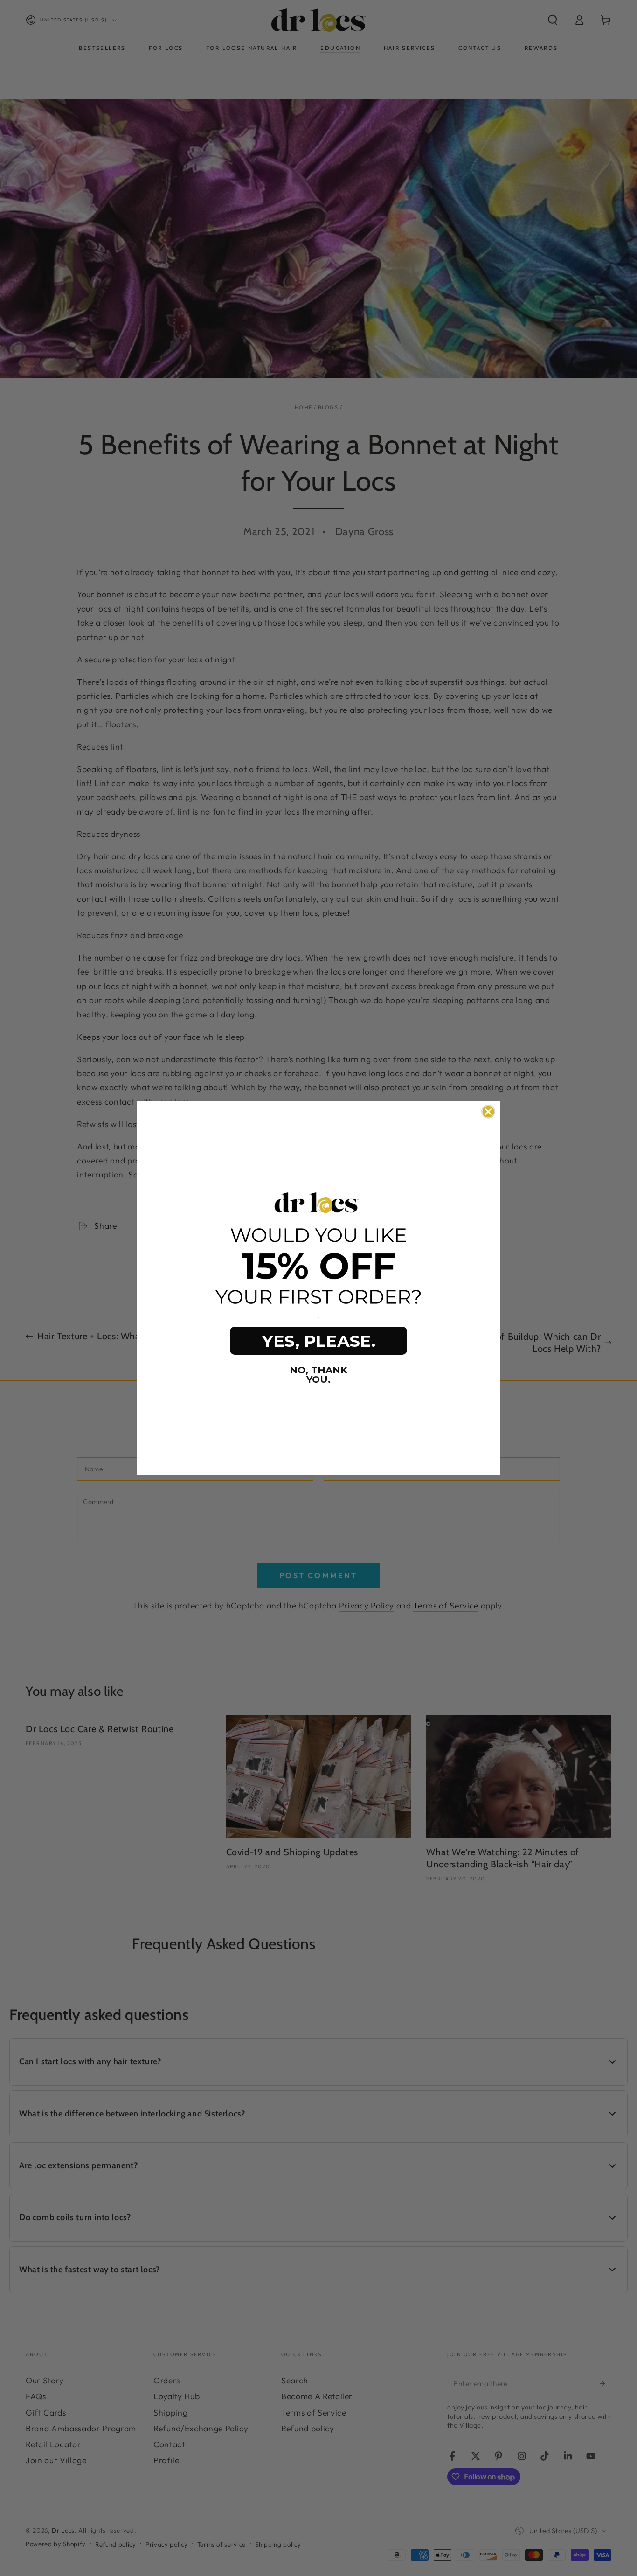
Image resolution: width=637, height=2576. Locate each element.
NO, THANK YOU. (318, 1375)
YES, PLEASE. (319, 1341)
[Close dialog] (488, 1112)
